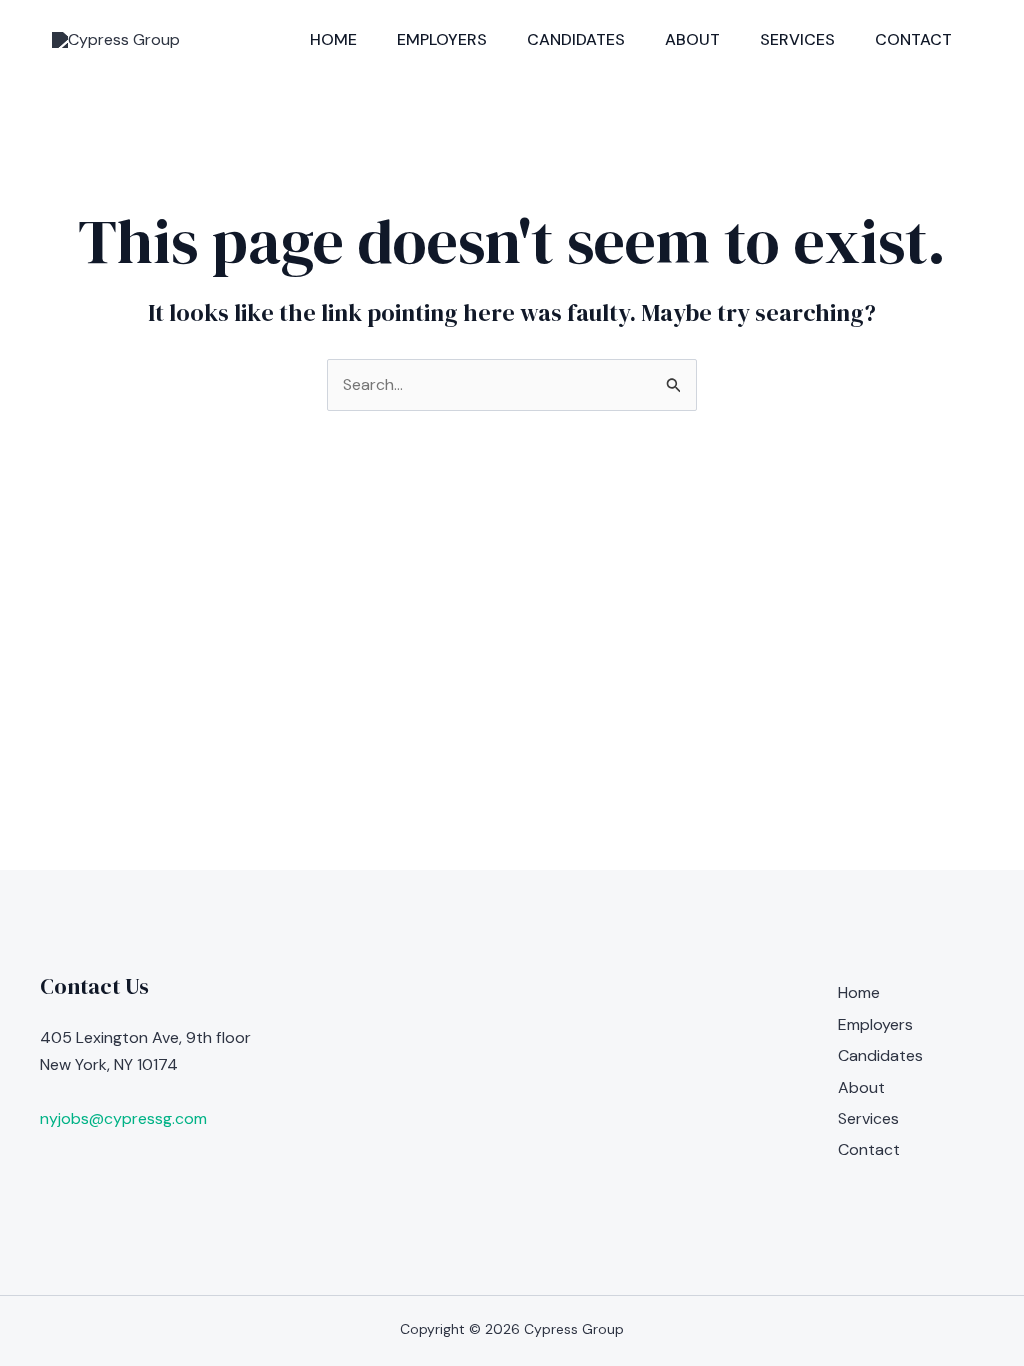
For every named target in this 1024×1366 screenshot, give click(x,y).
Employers (442, 39)
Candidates (576, 39)
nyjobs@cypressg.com (123, 1118)
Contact (913, 39)
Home (333, 39)
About (692, 39)
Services (797, 39)
